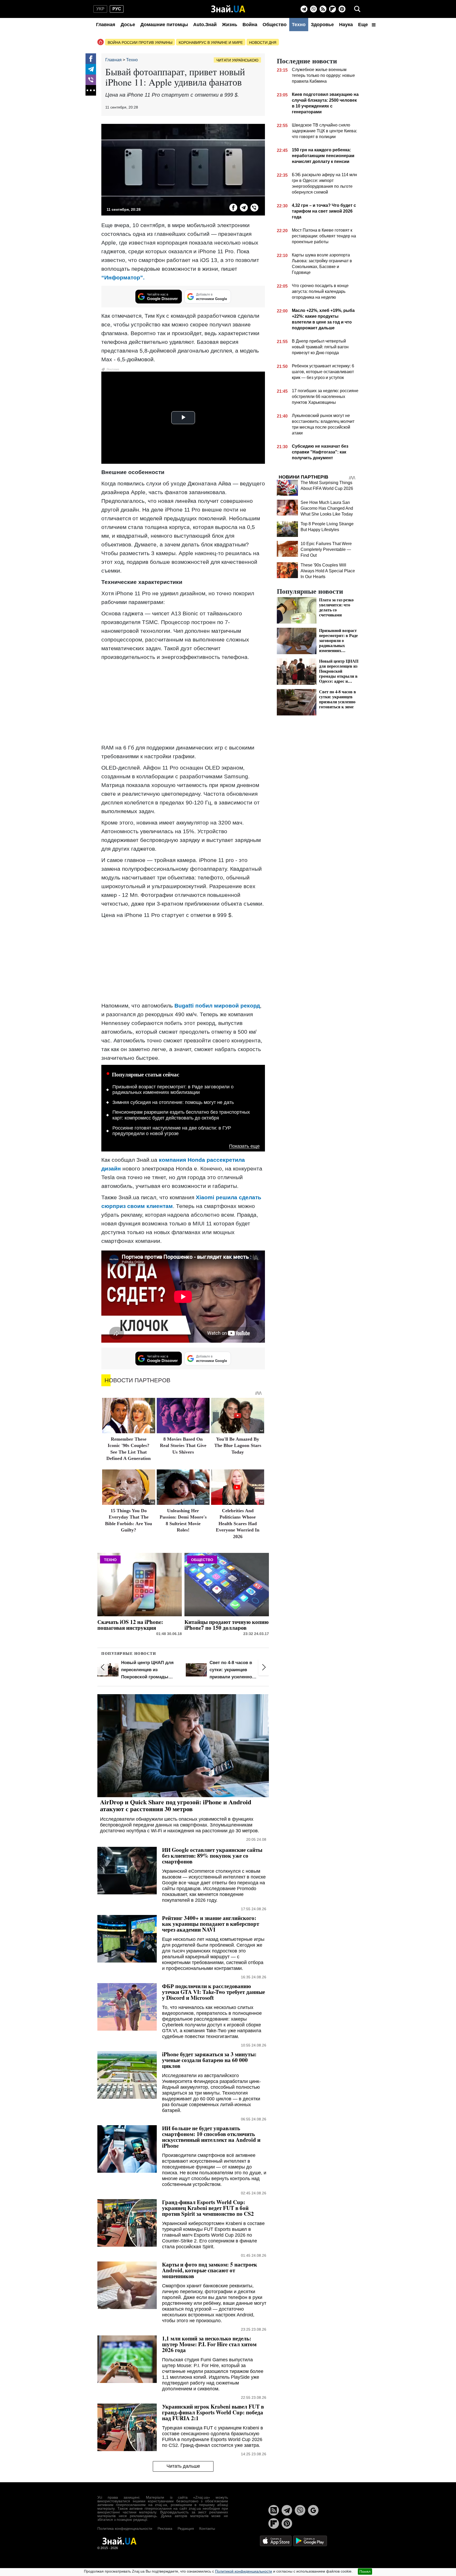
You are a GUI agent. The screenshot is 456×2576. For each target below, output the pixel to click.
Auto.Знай (205, 25)
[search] (357, 9)
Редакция (186, 2528)
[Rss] (323, 9)
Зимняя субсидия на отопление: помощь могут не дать (173, 1102)
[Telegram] (304, 9)
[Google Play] (310, 2541)
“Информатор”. (123, 277)
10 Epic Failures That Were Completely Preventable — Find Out (326, 549)
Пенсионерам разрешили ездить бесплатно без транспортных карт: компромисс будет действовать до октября (181, 1115)
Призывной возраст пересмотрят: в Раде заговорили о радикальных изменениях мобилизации (173, 1090)
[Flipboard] (332, 9)
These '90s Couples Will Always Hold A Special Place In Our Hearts (328, 571)
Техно (299, 25)
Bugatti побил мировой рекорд (217, 1006)
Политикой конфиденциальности (244, 2571)
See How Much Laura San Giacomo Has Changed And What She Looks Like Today (327, 508)
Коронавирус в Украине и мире (211, 43)
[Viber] (313, 9)
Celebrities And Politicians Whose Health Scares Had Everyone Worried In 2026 (238, 1524)
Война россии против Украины (140, 43)
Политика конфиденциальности (125, 2528)
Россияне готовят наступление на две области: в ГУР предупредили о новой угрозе (172, 1131)
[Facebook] (91, 59)
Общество (275, 25)
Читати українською (237, 60)
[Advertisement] (183, 702)
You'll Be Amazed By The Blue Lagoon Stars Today (238, 1446)
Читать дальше (183, 2466)
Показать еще (244, 1146)
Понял (365, 2572)
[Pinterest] (342, 9)
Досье (128, 25)
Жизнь (230, 25)
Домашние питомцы (164, 25)
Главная (106, 25)
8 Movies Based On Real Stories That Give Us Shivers (183, 1446)
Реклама (165, 2528)
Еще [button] (364, 25)
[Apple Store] (276, 2541)
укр (100, 9)
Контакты (207, 2528)
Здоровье (322, 25)
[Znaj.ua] (228, 9)
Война (250, 25)
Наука (346, 25)
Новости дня (263, 43)
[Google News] (313, 2510)
